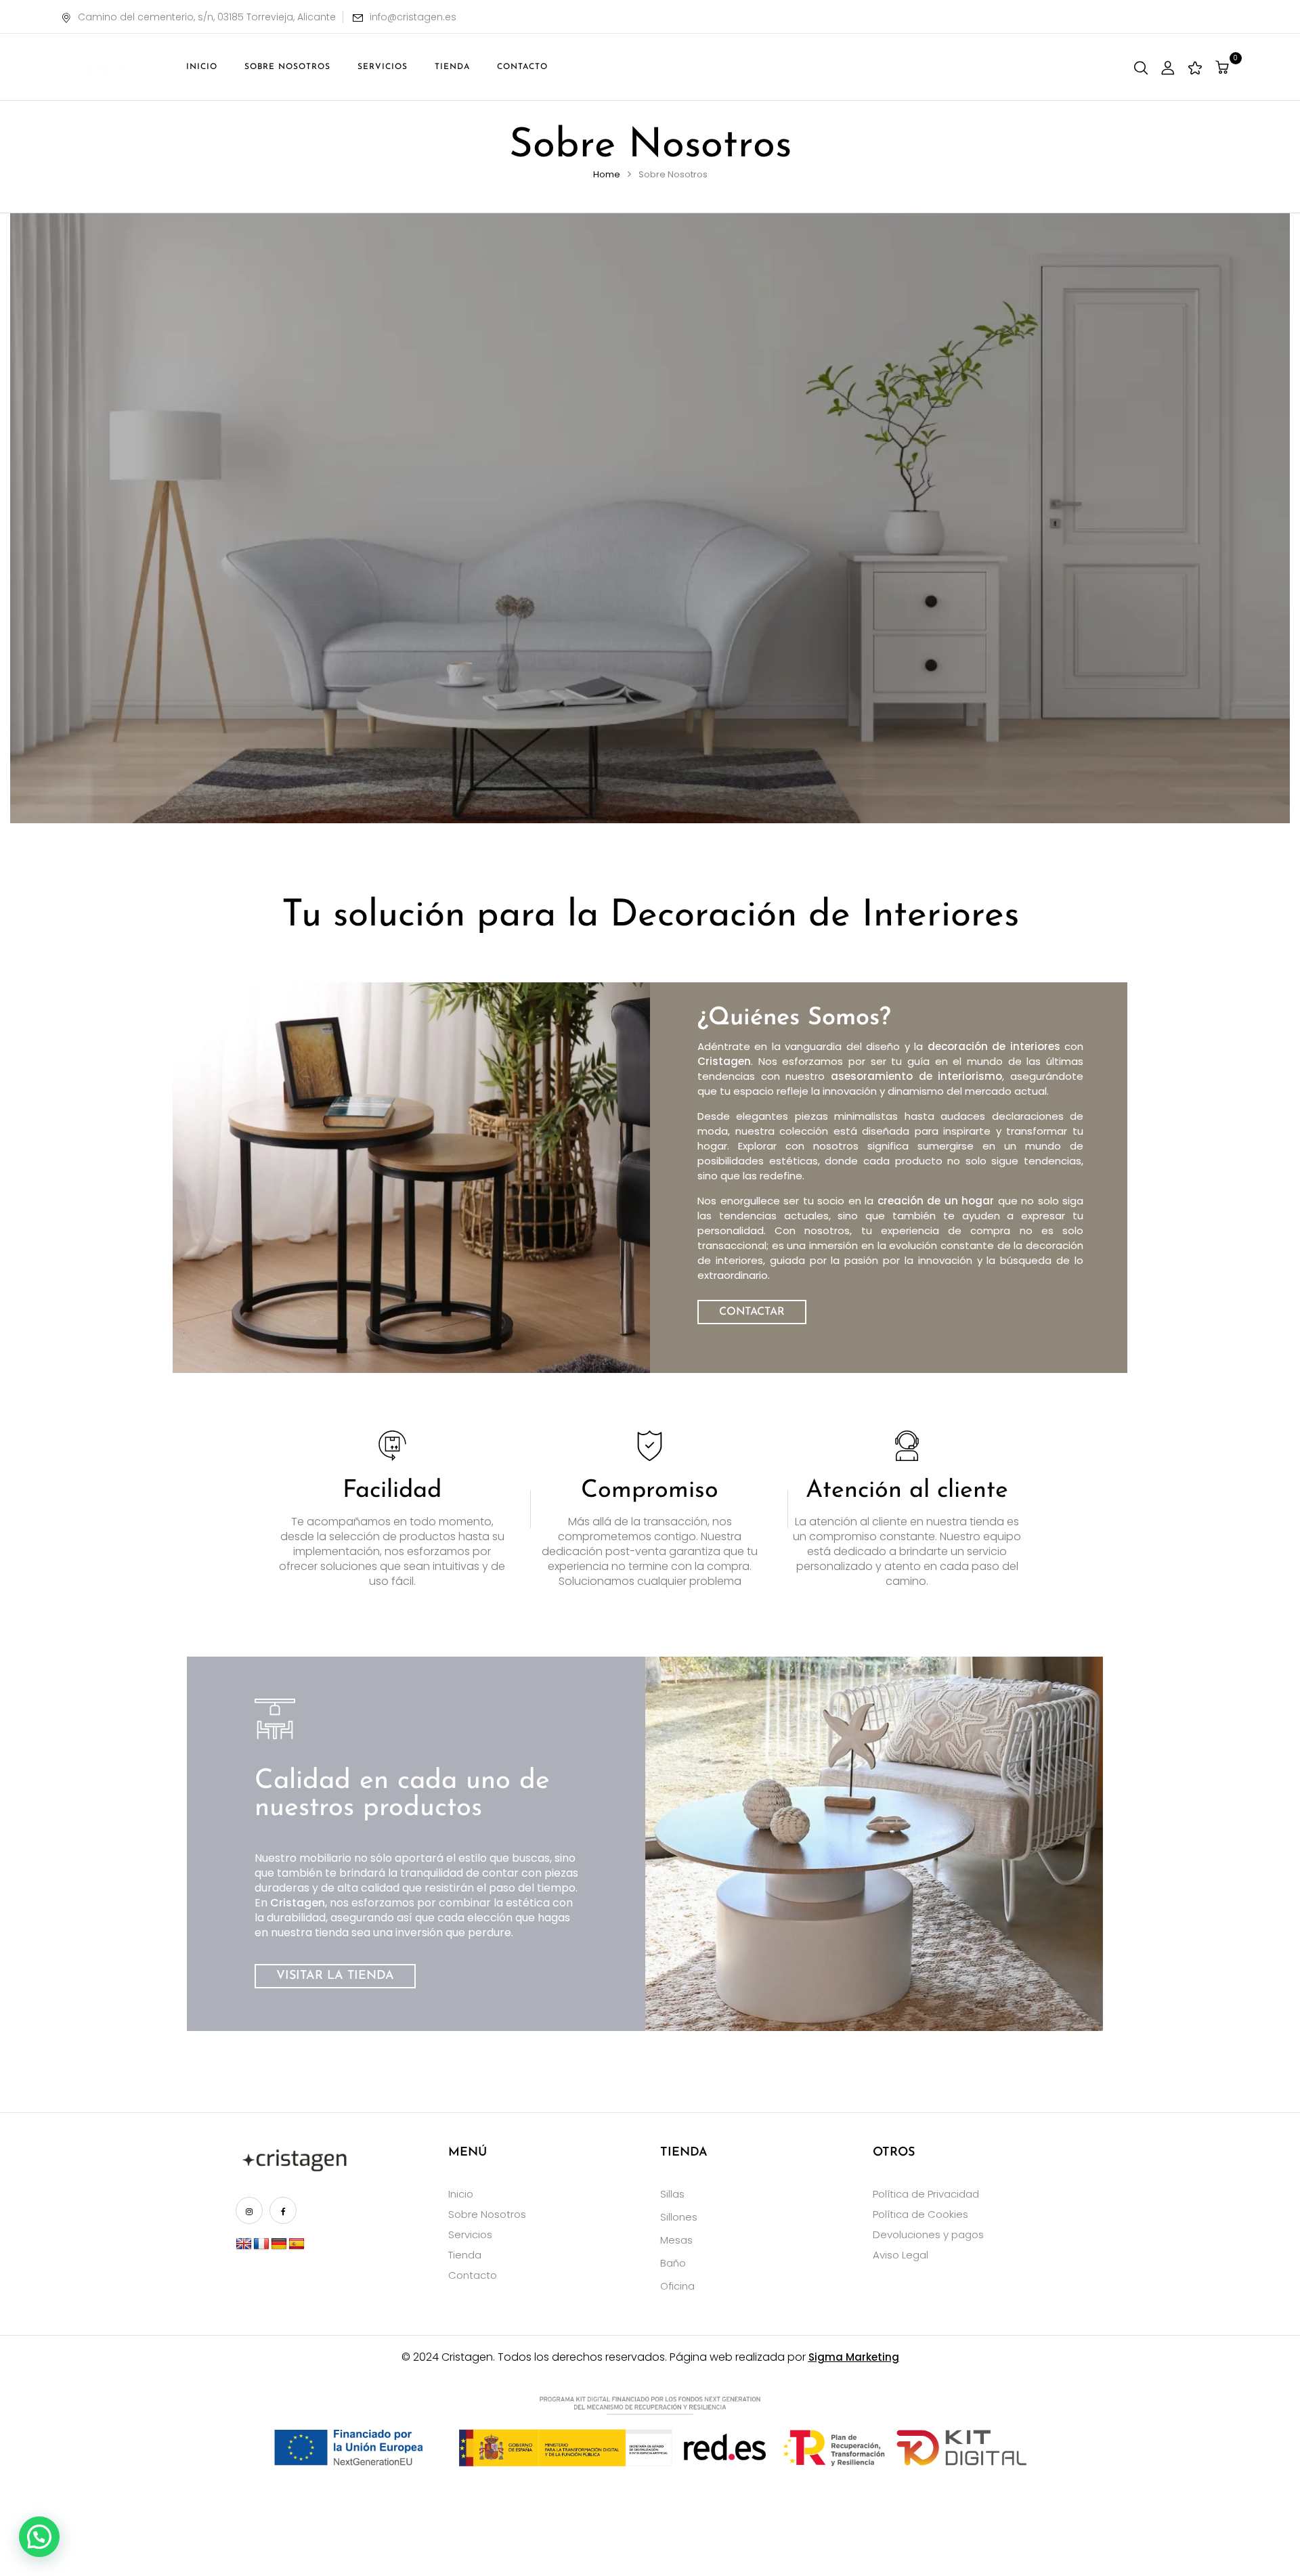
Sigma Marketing (854, 2357)
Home (607, 174)
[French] (261, 2244)
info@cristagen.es (413, 17)
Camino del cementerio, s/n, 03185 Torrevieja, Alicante (207, 17)
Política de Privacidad (926, 2194)
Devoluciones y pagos (928, 2234)
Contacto (473, 2275)
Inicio (461, 2194)
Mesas (676, 2240)
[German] (279, 2244)
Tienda (465, 2255)
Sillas (672, 2194)
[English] (244, 2244)
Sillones (679, 2217)
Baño (673, 2263)
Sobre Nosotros (487, 2214)
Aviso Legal (901, 2255)
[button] (1224, 67)
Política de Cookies (920, 2214)
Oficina (677, 2286)
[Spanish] (297, 2244)
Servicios (470, 2234)
